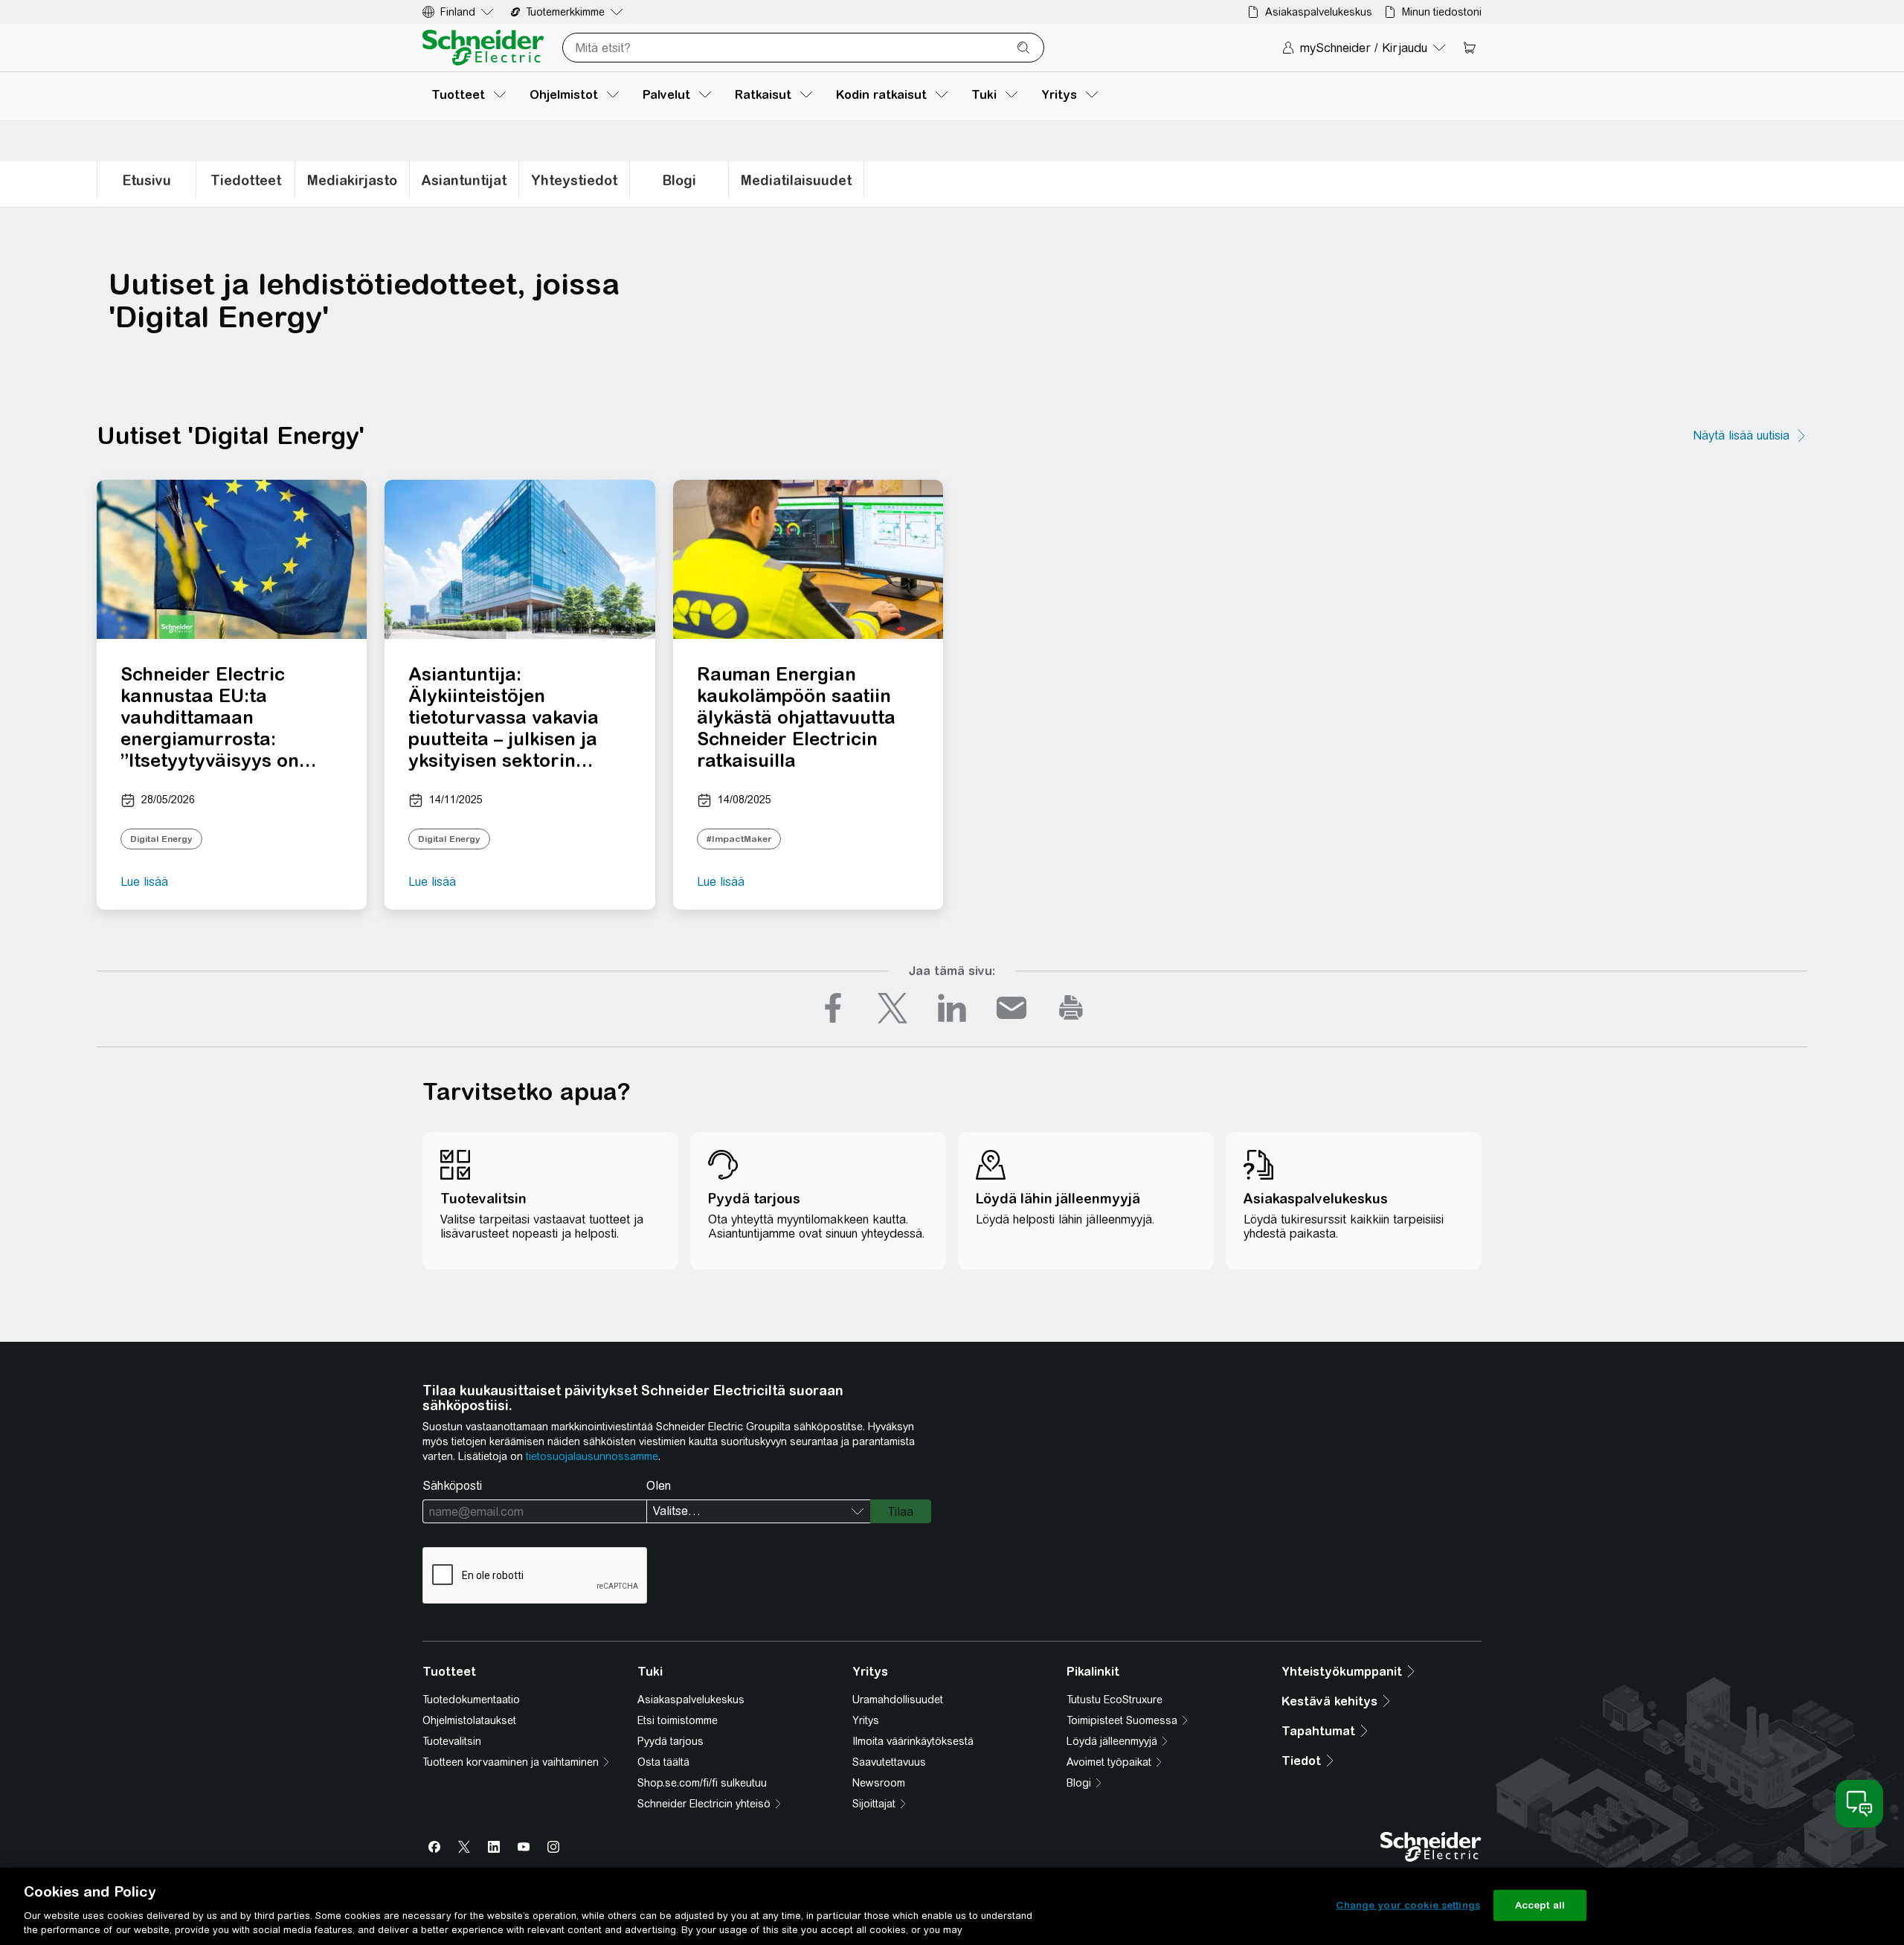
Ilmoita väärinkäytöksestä (913, 1741)
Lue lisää (144, 882)
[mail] (1011, 1008)
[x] (892, 1008)
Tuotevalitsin (452, 1741)
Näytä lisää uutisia (1741, 435)
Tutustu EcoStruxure (1115, 1700)
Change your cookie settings (1408, 1905)
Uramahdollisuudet (898, 1700)
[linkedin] (952, 1008)
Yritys (866, 1720)
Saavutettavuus (889, 1762)
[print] (1071, 1008)
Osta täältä (663, 1762)
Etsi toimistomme (678, 1720)
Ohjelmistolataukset (469, 1720)
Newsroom (879, 1783)
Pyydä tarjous (670, 1741)
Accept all (1540, 1905)
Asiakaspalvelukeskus (691, 1700)
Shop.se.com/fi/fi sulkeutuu (702, 1783)
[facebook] (833, 1008)
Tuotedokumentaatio (471, 1700)
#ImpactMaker (739, 839)
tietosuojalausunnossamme (592, 1456)
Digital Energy (161, 839)
